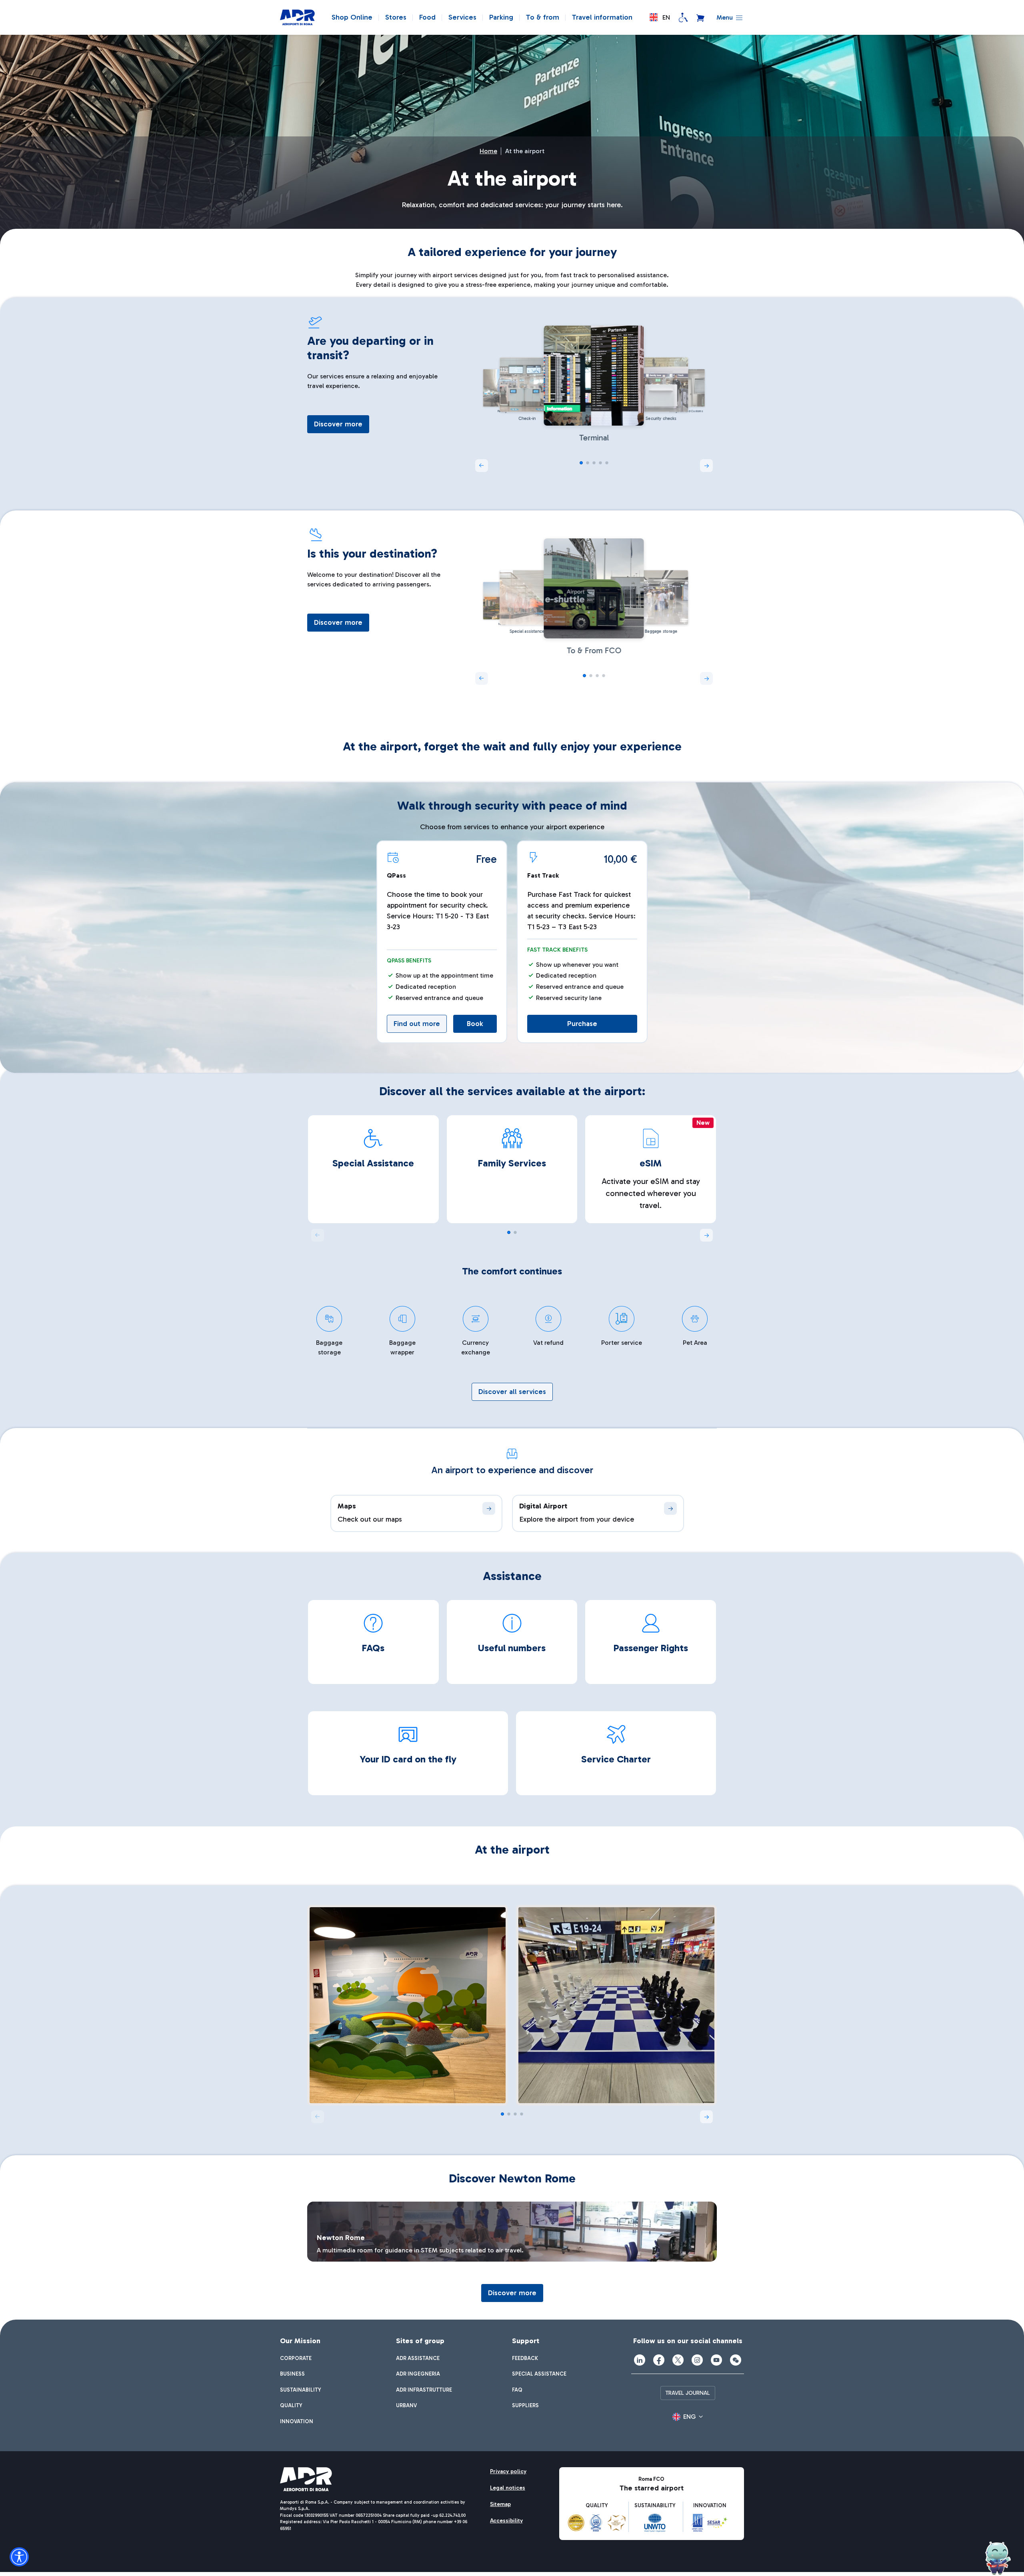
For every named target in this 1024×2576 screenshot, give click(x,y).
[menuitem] (296, 2358)
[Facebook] (659, 2360)
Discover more (338, 424)
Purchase (582, 1024)
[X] (678, 2360)
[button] (660, 17)
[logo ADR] (297, 18)
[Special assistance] (683, 18)
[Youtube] (716, 2360)
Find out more (417, 1024)
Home (488, 151)
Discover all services (512, 1392)
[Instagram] (697, 2360)
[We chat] (736, 2360)
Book (475, 1024)
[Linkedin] (640, 2360)
